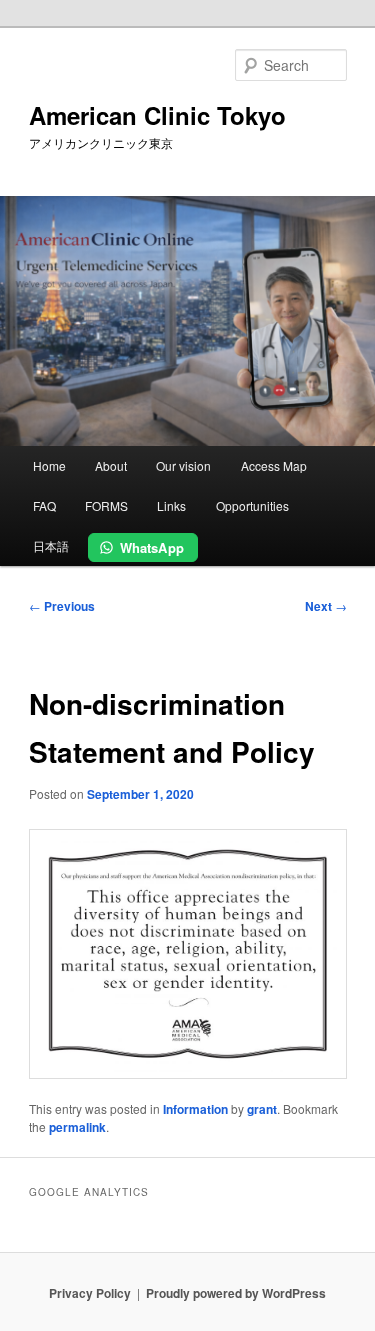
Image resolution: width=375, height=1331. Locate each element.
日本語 (51, 545)
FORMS (106, 505)
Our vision (183, 465)
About (111, 465)
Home (49, 465)
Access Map (274, 465)
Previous (62, 606)
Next (326, 606)
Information (195, 1109)
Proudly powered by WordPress (236, 1293)
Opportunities (252, 505)
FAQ (44, 505)
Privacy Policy (90, 1293)
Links (171, 505)
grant (262, 1109)
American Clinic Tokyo (157, 115)
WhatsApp (152, 547)
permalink (77, 1127)
